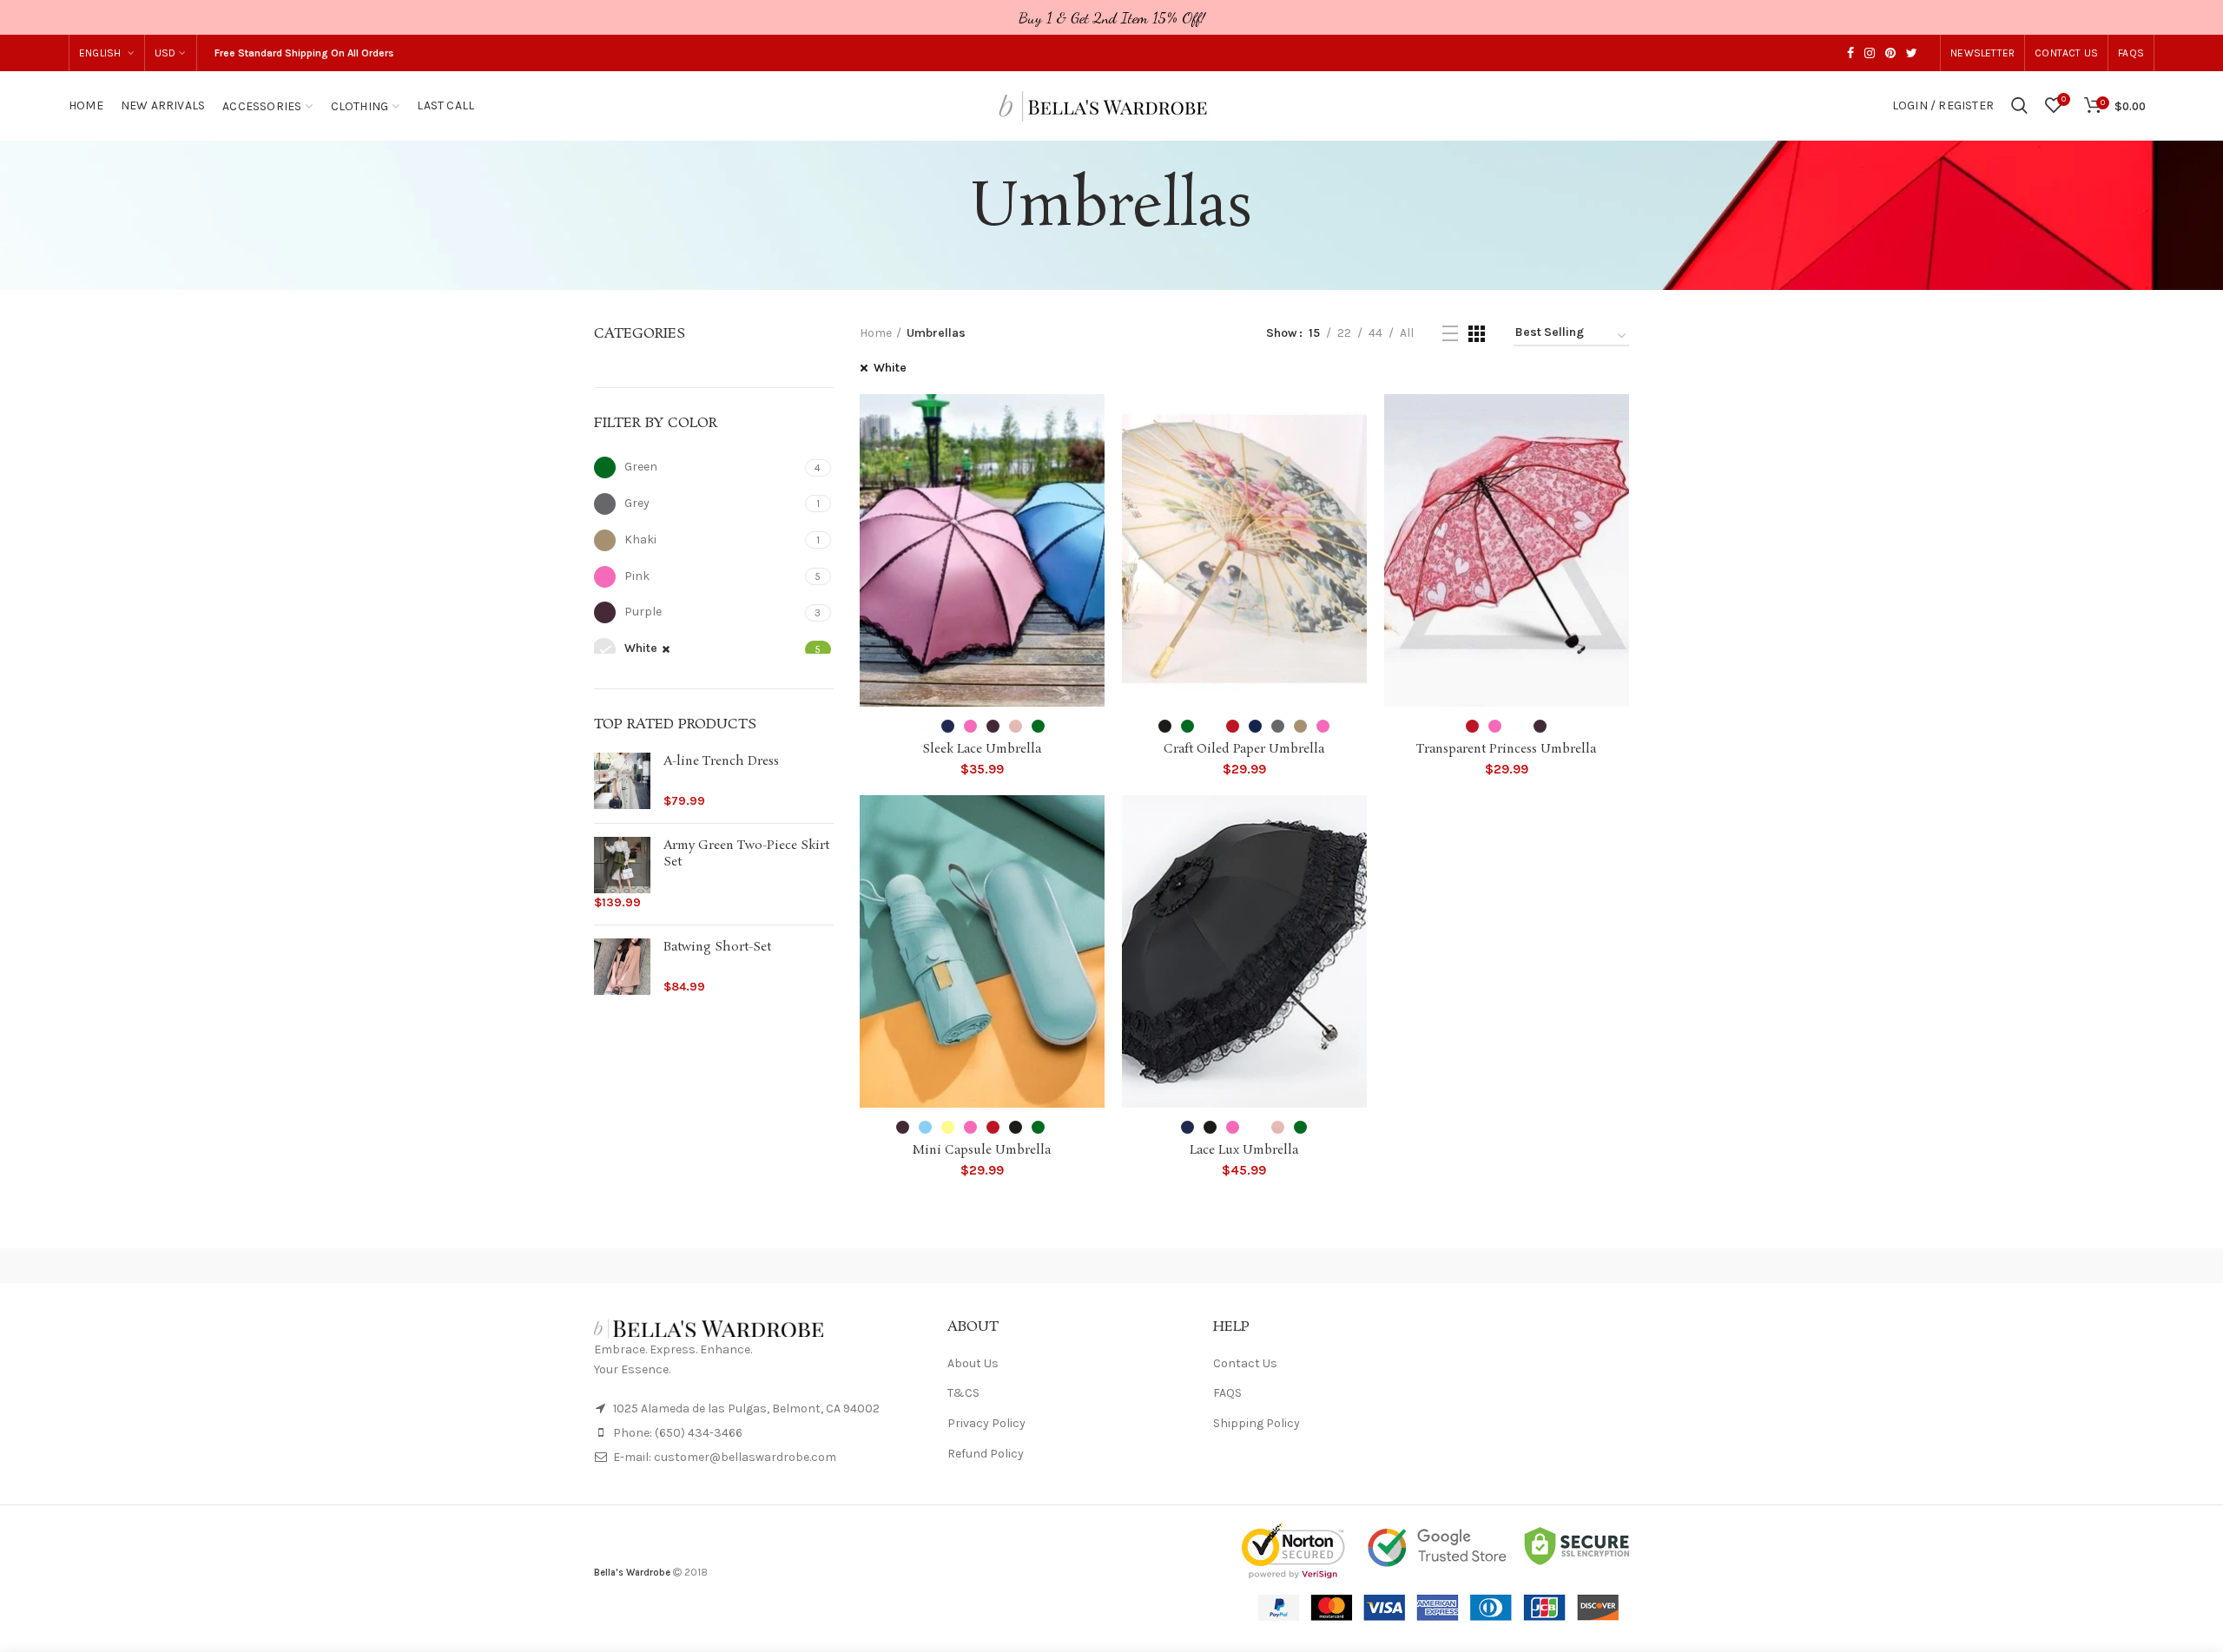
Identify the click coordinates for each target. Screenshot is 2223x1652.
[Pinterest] (1890, 53)
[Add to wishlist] (1092, 422)
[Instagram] (1870, 53)
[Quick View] (1092, 461)
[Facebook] (1850, 53)
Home (876, 333)
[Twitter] (1912, 53)
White (890, 368)
